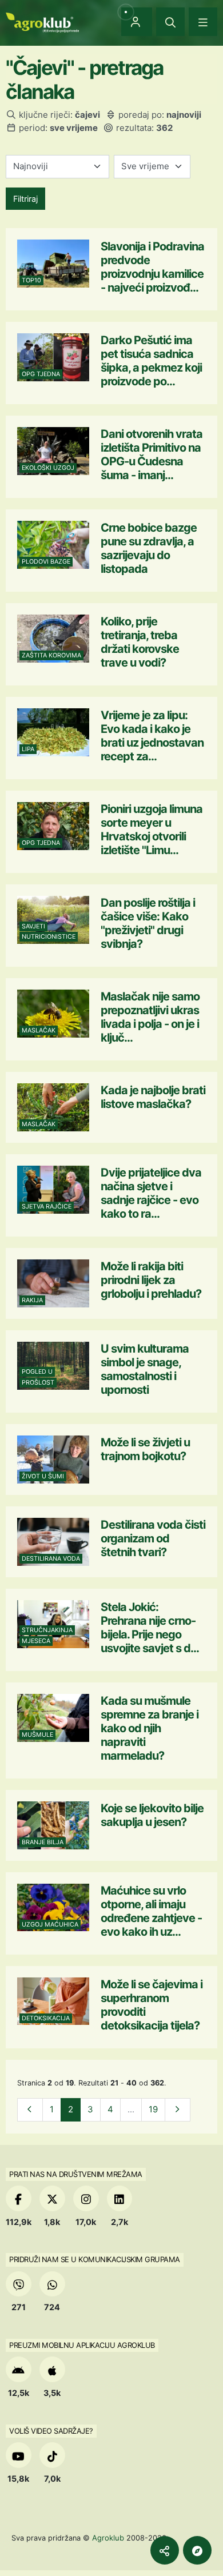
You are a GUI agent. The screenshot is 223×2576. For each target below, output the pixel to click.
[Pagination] (30, 2110)
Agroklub (108, 2538)
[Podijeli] (165, 2550)
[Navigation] (203, 22)
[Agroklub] (42, 21)
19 (153, 2109)
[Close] (170, 22)
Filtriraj (25, 199)
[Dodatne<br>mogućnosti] (197, 2550)
